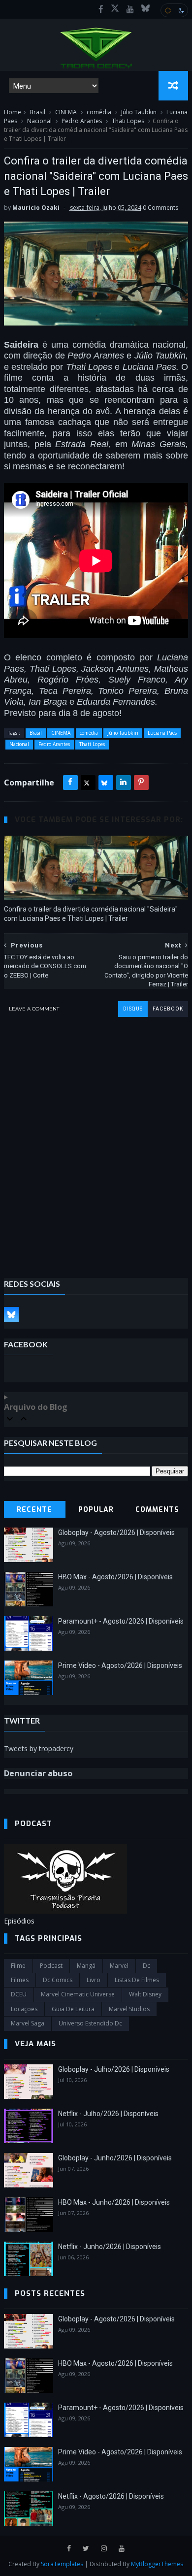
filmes (20, 1980)
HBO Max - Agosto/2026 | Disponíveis (115, 1577)
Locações (24, 2009)
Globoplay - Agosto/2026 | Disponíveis (116, 1533)
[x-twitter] (115, 9)
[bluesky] (145, 9)
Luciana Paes (162, 733)
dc (146, 1966)
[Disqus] (96, 1140)
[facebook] (101, 9)
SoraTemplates (62, 2564)
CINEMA (66, 112)
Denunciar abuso (38, 1773)
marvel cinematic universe (78, 1994)
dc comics (58, 1980)
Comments (157, 1510)
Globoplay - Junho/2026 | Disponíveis (115, 2158)
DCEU (19, 1994)
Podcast (51, 1966)
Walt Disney (145, 1994)
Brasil (37, 112)
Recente (34, 1510)
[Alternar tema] (174, 10)
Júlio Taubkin (139, 112)
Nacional (39, 121)
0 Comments (160, 208)
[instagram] (104, 2549)
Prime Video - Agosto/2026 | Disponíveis (120, 1665)
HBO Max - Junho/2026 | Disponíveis (114, 2202)
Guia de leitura (73, 2009)
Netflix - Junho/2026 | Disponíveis (110, 2247)
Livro (94, 1980)
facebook (168, 1009)
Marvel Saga (28, 2023)
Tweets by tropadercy (39, 1748)
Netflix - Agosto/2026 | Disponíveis (111, 2496)
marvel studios (129, 2009)
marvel (119, 1966)
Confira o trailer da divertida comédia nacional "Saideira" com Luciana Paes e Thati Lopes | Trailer (91, 914)
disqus (133, 1009)
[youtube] (130, 9)
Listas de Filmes (137, 1980)
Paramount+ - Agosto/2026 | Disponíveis (121, 1621)
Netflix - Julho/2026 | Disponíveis (108, 2114)
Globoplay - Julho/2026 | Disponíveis (114, 2069)
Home (13, 112)
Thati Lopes (128, 121)
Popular (96, 1510)
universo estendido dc (90, 2023)
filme (18, 1966)
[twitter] (86, 2549)
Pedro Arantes (82, 121)
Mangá (86, 1966)
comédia (99, 112)
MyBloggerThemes (157, 2564)
